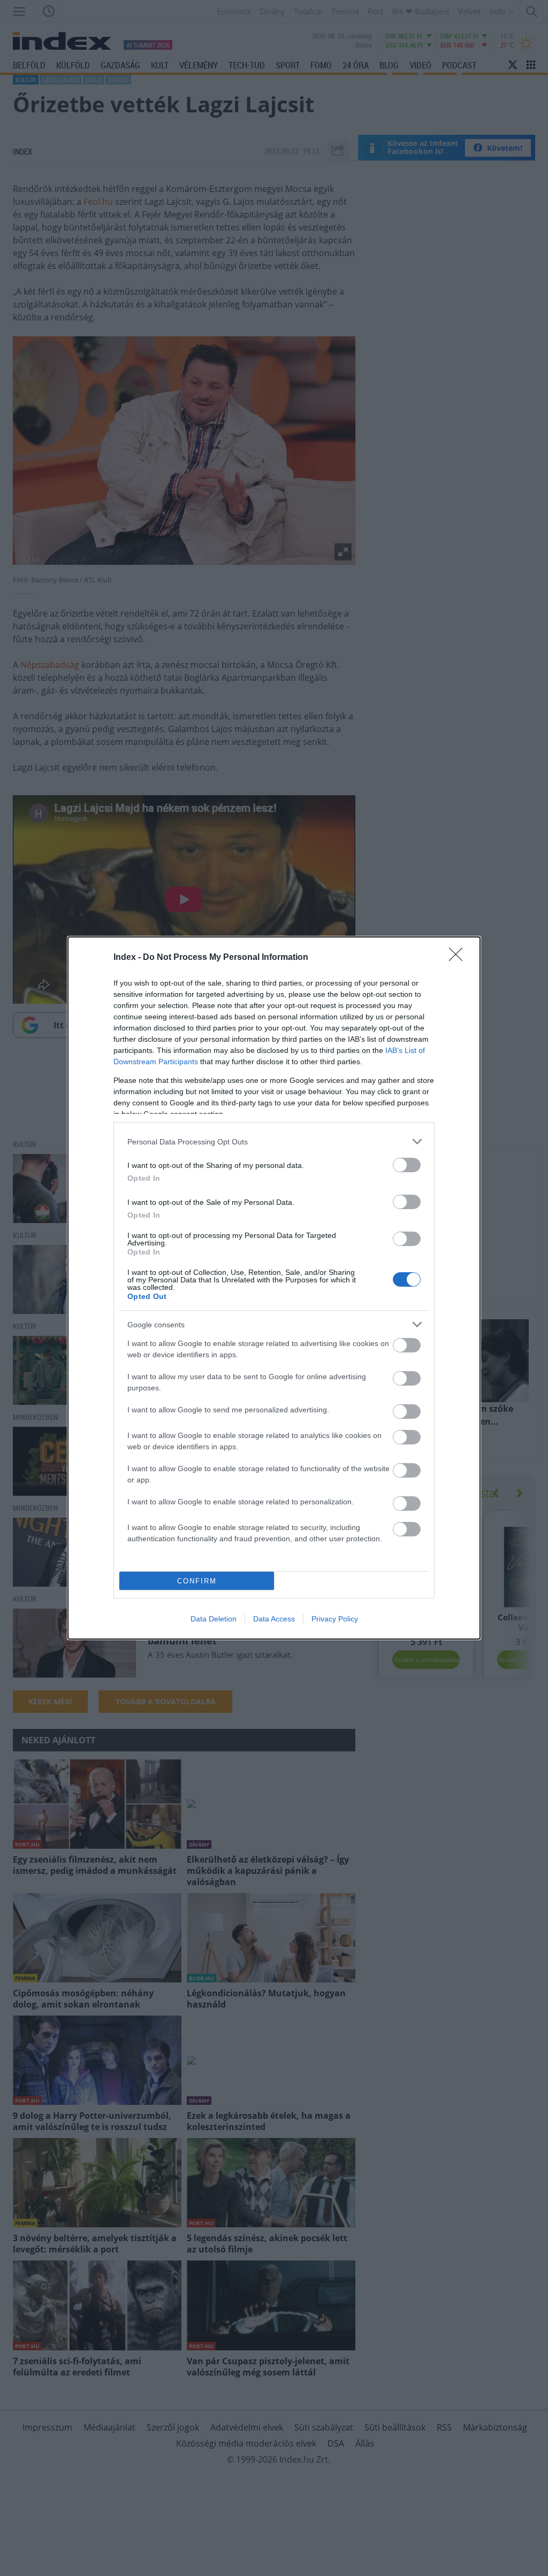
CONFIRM (197, 1581)
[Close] (459, 958)
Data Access (274, 1619)
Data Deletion (214, 1619)
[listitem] (274, 1141)
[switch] (407, 1165)
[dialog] (274, 1288)
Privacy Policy (335, 1619)
